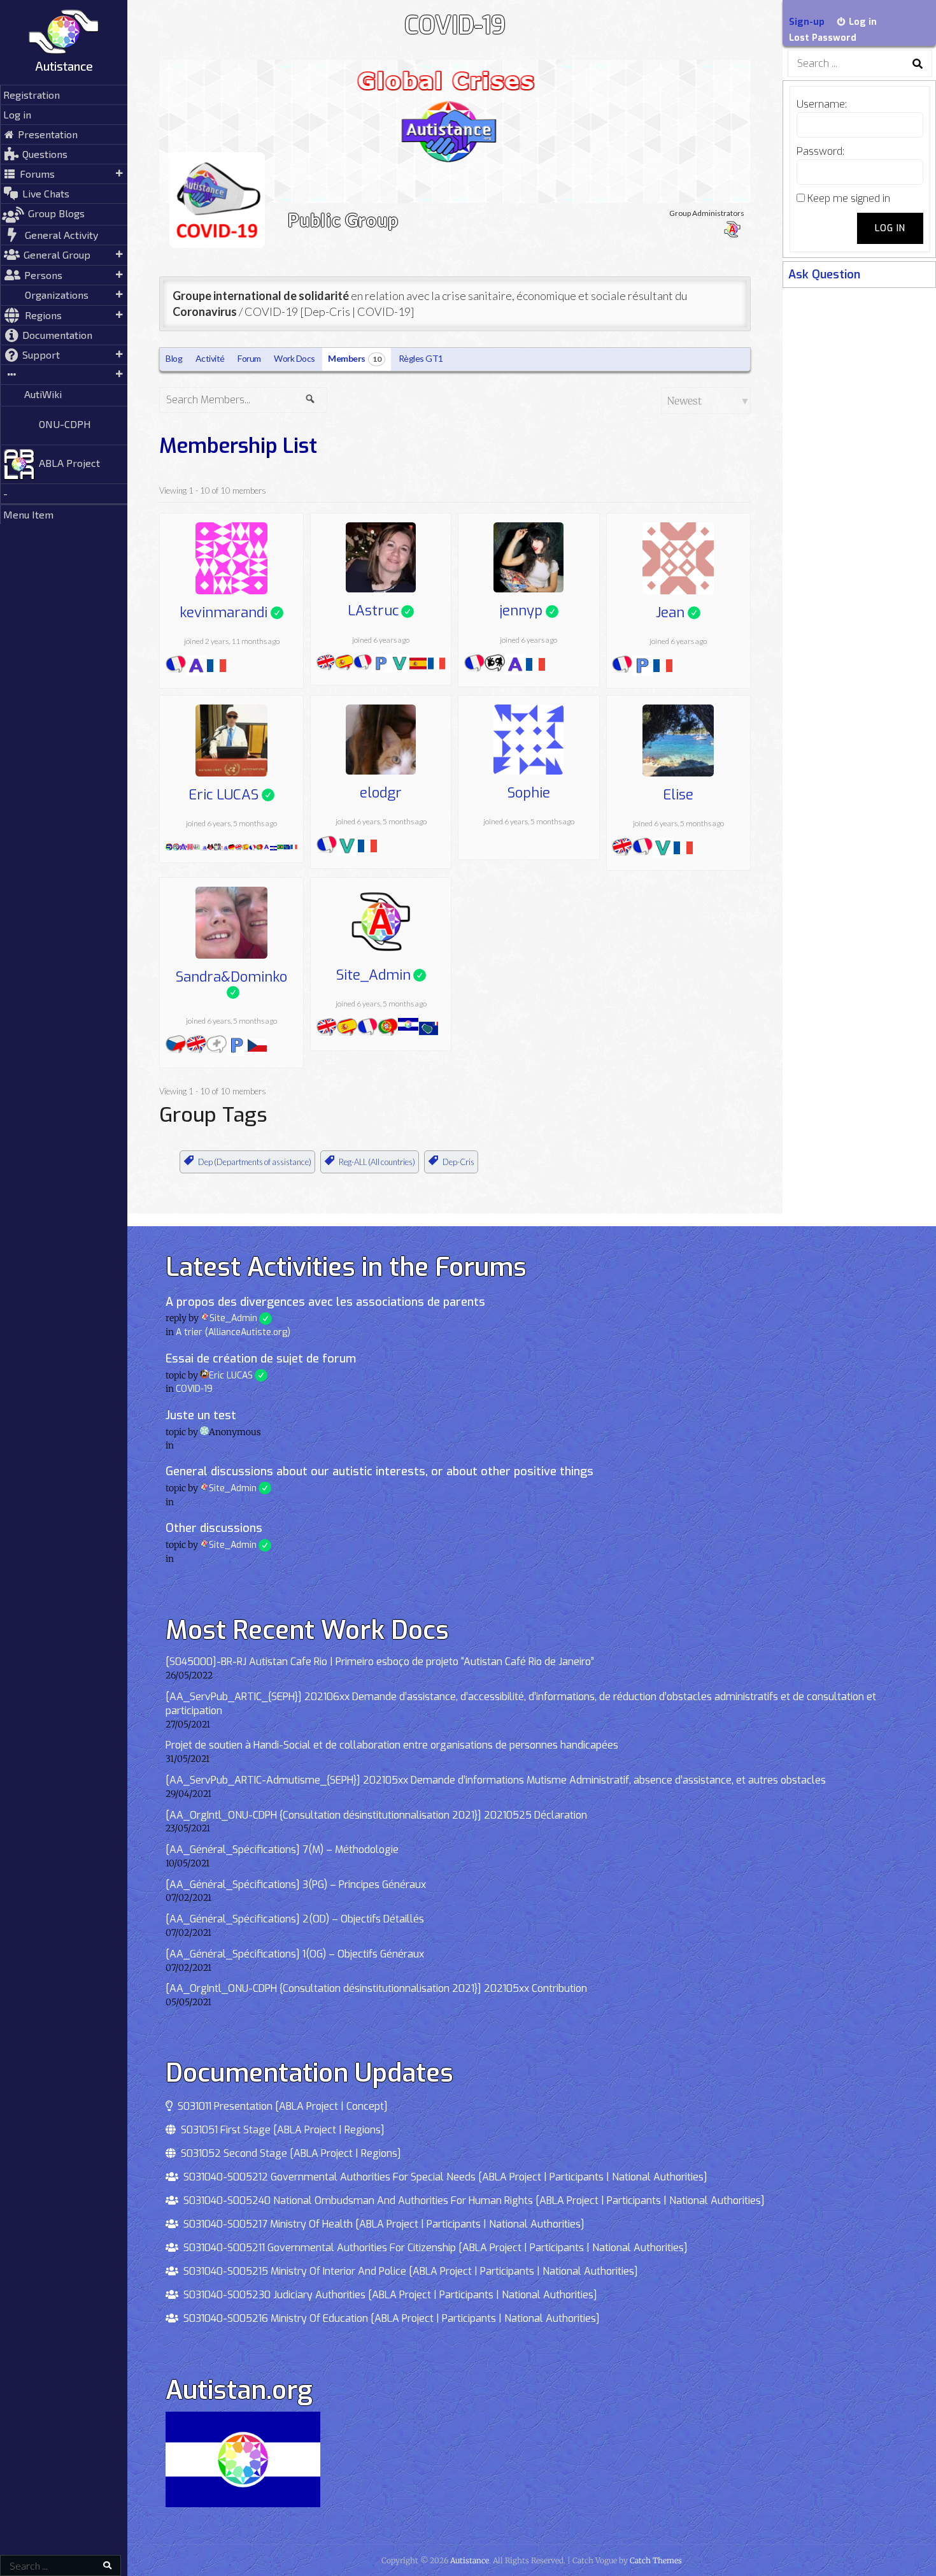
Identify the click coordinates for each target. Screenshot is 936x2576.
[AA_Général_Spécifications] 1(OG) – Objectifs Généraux (295, 1954)
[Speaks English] (326, 665)
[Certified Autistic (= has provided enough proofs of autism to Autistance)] (183, 845)
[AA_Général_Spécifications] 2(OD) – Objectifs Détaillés (295, 1919)
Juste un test (201, 1415)
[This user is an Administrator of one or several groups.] (210, 845)
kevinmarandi (231, 613)
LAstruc (381, 611)
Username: (822, 104)
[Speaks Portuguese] (259, 845)
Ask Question (824, 275)
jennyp (528, 611)
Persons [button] (43, 275)
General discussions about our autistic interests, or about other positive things (379, 1471)
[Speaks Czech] (176, 1047)
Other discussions (214, 1528)
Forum (249, 358)
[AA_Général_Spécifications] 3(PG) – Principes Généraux (296, 1885)
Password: (820, 151)
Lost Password (823, 38)
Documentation (57, 335)
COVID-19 (194, 1389)
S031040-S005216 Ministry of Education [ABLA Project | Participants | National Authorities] (389, 2318)
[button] (64, 375)
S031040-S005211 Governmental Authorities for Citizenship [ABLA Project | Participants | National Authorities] (433, 2248)
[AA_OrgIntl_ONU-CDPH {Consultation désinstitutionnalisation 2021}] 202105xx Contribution (376, 1988)
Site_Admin (381, 975)
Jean (678, 613)
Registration (32, 95)
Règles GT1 (421, 358)
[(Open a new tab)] (64, 79)
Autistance (64, 66)
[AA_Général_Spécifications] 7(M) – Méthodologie (282, 1850)
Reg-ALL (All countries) (377, 1162)
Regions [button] (43, 315)
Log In (890, 228)
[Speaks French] (176, 667)
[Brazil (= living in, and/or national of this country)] (280, 845)
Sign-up (807, 22)
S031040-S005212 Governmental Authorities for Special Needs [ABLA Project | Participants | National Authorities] (443, 2177)
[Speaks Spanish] (344, 665)
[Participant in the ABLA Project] (217, 845)
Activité (210, 358)
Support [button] (41, 354)
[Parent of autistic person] (381, 665)
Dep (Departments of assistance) (255, 1162)
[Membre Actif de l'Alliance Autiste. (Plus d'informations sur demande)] (224, 845)
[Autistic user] (196, 667)
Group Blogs (56, 213)
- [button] (5, 493)
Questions (45, 154)
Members (354, 358)
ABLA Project (69, 463)
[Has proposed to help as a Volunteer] (400, 665)
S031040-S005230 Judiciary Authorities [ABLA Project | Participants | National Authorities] (388, 2295)
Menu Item (28, 514)
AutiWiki (43, 394)
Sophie (529, 793)
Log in (17, 114)
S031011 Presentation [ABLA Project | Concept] (280, 2106)
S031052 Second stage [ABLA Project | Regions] (288, 2153)
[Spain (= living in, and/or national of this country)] (418, 665)
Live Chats (46, 193)
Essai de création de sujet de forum (261, 1359)
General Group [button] (57, 254)
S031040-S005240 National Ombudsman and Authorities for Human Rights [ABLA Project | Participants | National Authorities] (472, 2200)
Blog (174, 358)
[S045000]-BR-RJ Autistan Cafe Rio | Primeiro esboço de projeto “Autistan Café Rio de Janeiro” (380, 1662)
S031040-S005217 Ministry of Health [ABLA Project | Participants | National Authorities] (381, 2224)
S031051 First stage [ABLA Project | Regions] (280, 2130)
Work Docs (294, 358)
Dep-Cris (458, 1162)
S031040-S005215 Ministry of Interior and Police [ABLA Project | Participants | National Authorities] (408, 2271)
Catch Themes (656, 2560)
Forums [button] (37, 174)
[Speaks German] (231, 845)
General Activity (61, 235)
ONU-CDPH (65, 424)
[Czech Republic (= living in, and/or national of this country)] (257, 1047)
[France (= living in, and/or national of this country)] (216, 667)
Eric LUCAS (231, 795)
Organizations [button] (57, 295)
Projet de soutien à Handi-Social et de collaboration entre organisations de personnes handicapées (392, 1745)
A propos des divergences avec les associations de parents (325, 1302)
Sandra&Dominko (231, 978)
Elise (678, 795)
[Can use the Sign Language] (495, 666)
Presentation (48, 134)
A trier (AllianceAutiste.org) (233, 1332)
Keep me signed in (849, 198)
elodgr (381, 793)
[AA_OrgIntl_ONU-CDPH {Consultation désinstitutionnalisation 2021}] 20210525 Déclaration (376, 1815)
